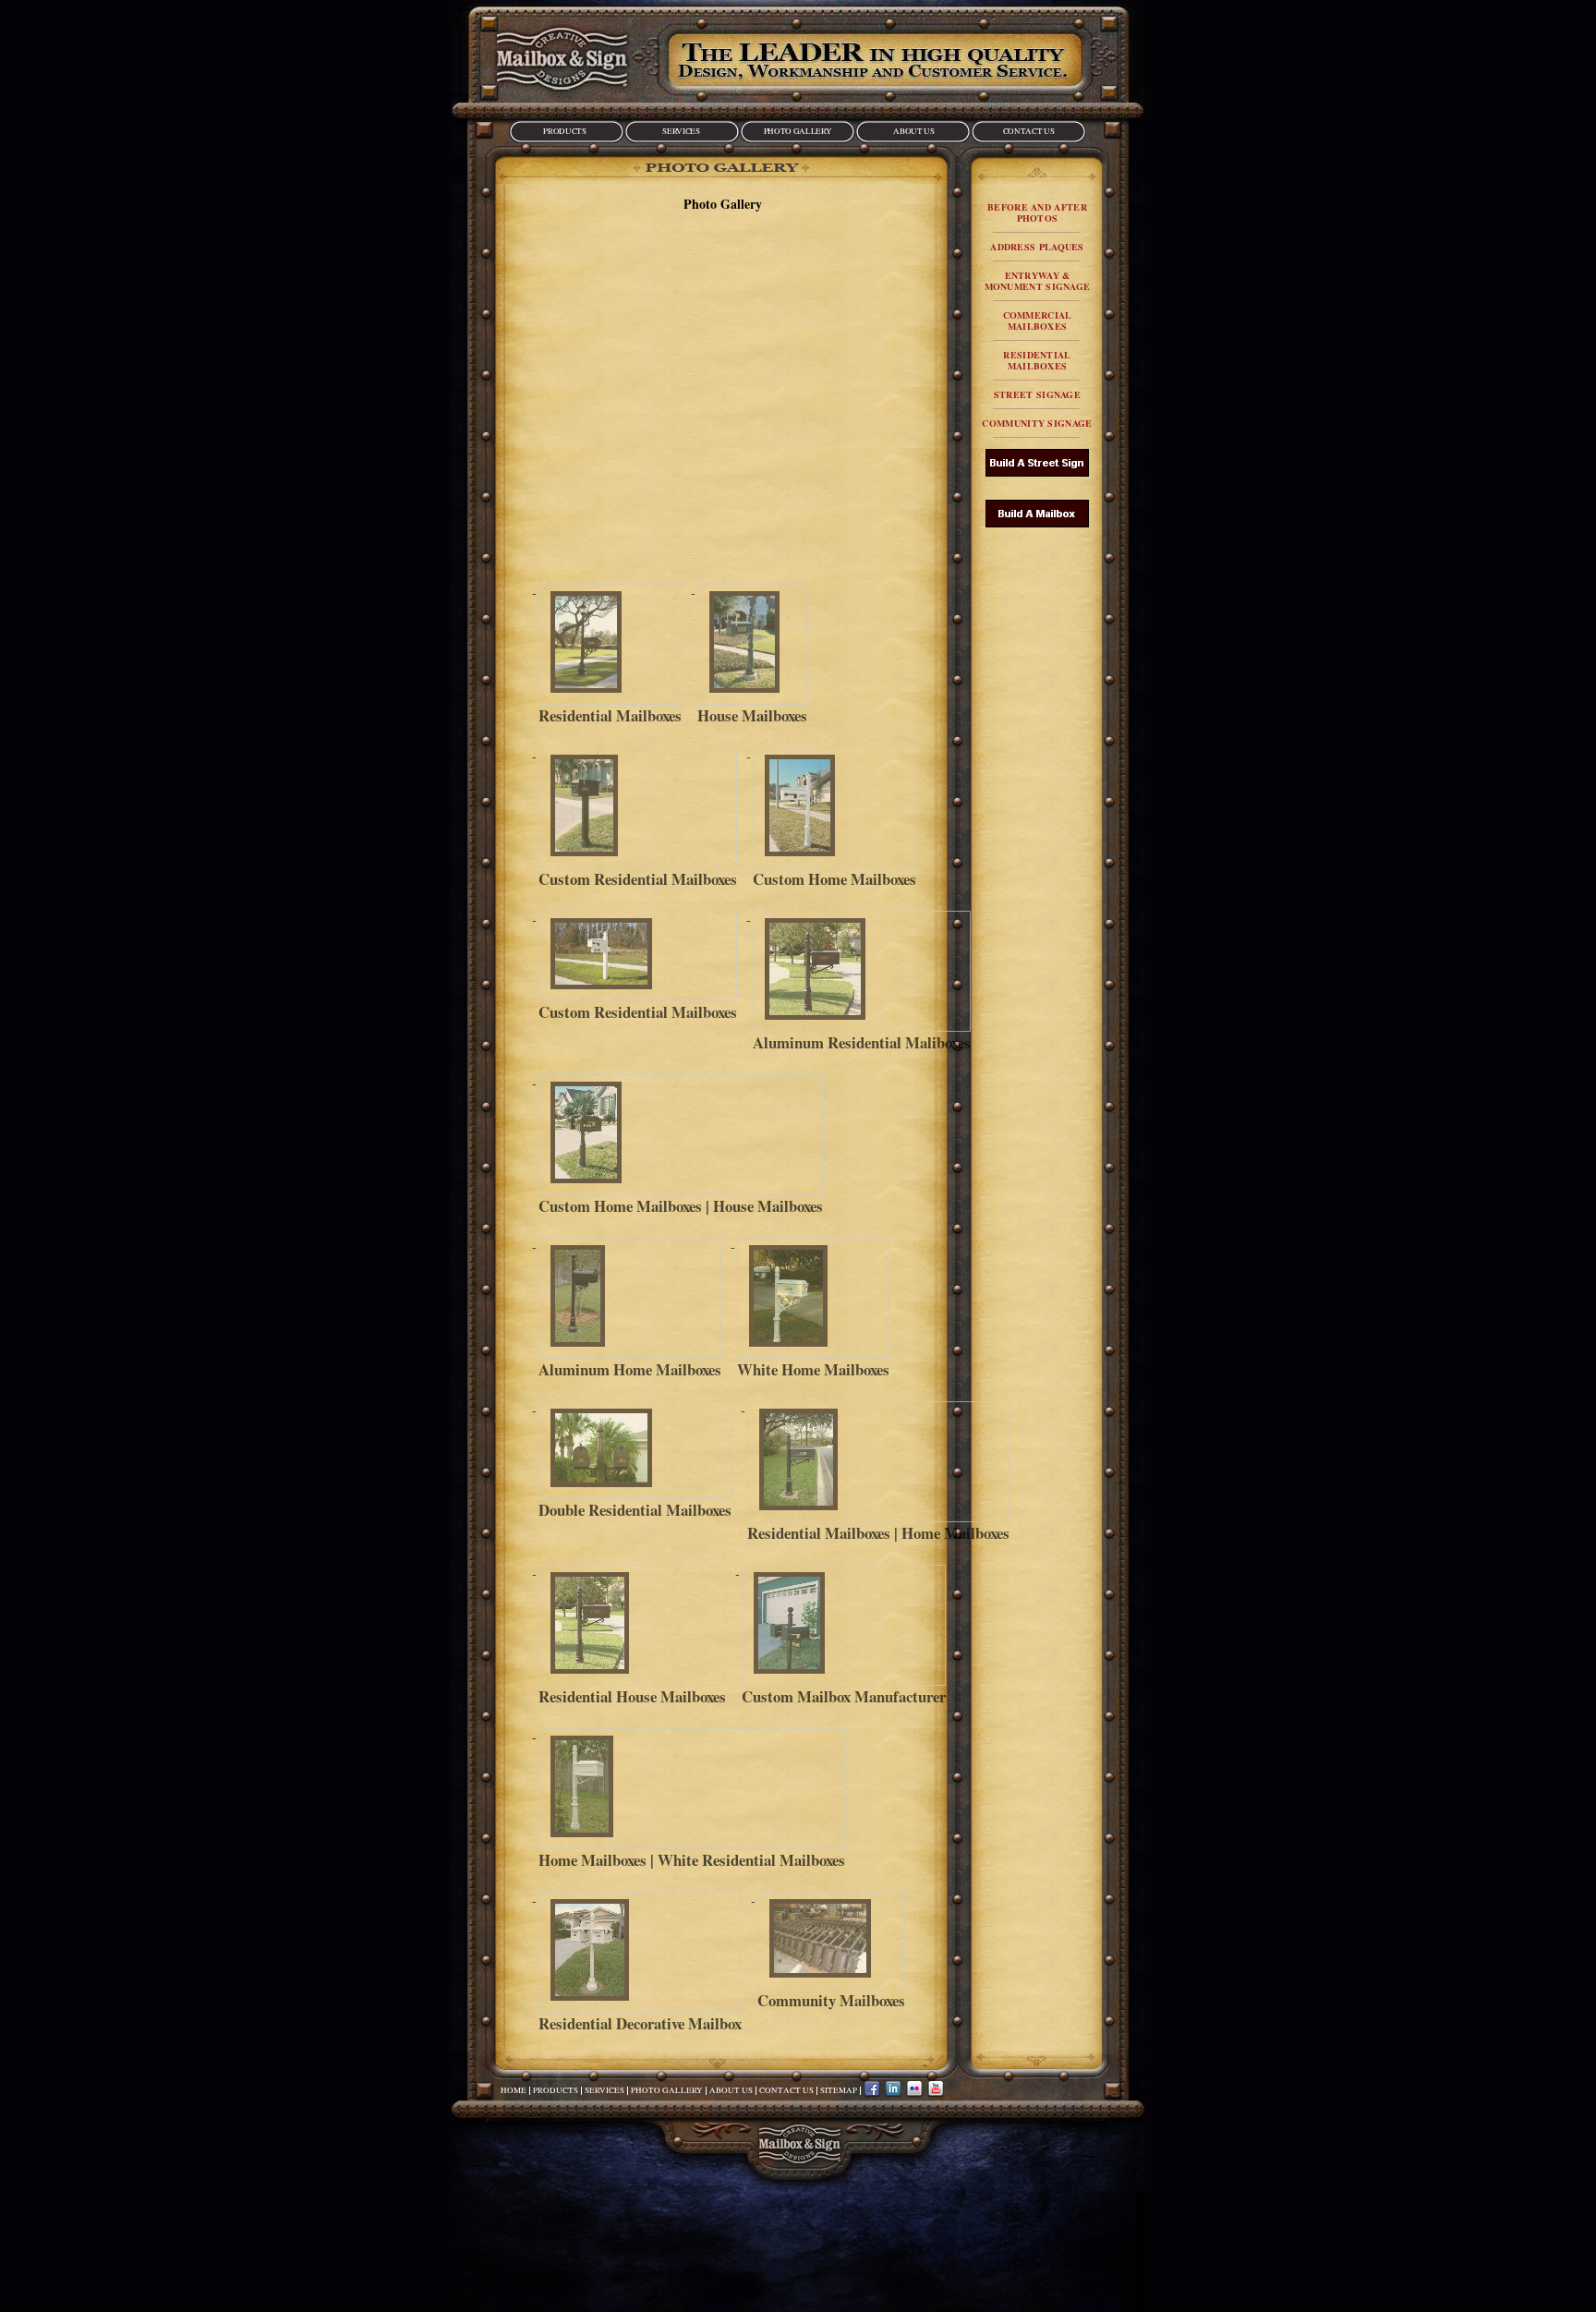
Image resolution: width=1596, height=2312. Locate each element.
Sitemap (839, 2090)
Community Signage (1037, 423)
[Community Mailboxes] (831, 1941)
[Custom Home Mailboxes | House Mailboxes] (681, 1135)
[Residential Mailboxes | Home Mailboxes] (878, 1462)
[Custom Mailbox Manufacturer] (844, 1625)
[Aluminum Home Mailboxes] (630, 1298)
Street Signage (1037, 394)
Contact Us (1028, 131)
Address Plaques (1037, 247)
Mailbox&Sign (562, 58)
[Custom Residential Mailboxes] (638, 808)
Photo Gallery (798, 131)
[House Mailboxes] (752, 644)
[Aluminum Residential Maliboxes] (862, 971)
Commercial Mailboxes (1038, 321)
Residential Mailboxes (1037, 360)
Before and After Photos (1037, 212)
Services (681, 131)
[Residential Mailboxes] (610, 644)
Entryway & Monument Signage (1038, 281)
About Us (913, 131)
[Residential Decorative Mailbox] (640, 1952)
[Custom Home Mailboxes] (834, 808)
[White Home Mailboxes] (813, 1298)
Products (564, 131)
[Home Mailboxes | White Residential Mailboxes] (692, 1789)
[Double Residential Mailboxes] (635, 1450)
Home (514, 2090)
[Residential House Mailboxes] (632, 1625)
